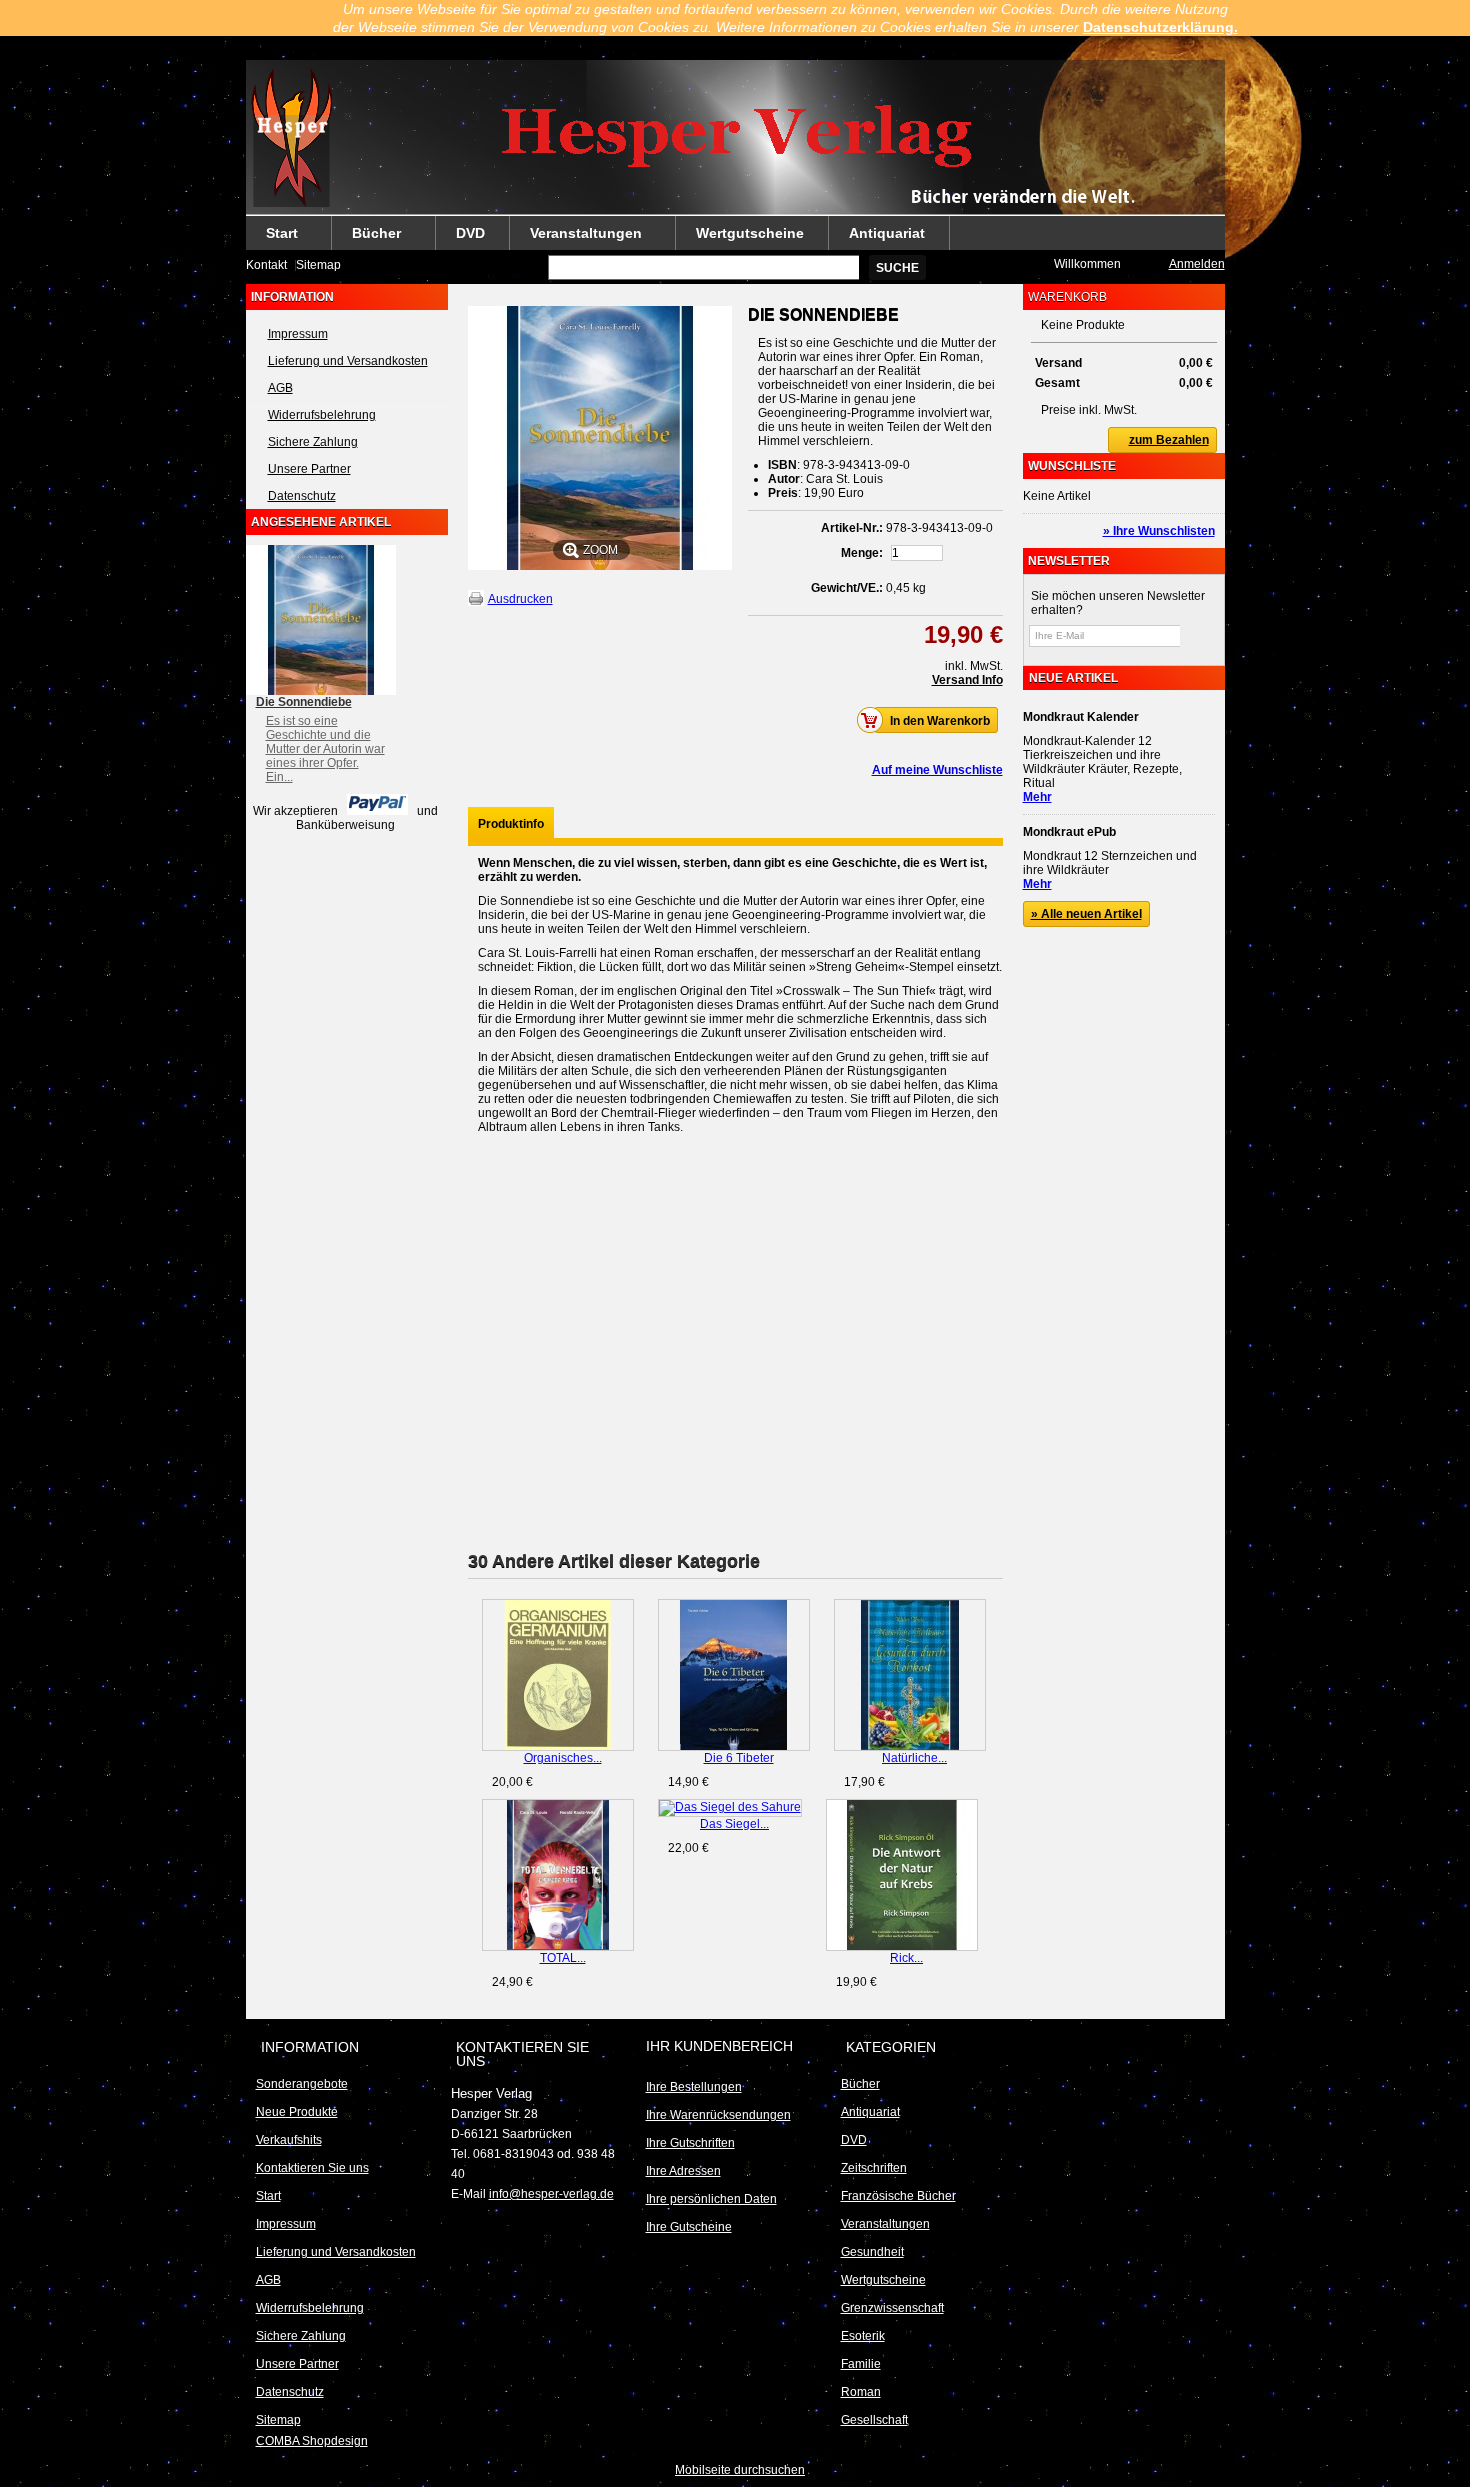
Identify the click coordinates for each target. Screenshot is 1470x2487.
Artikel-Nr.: (852, 528)
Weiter (994, 1638)
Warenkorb (1067, 297)
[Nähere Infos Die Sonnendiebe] (321, 620)
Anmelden (1197, 263)
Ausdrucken (520, 599)
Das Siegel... (734, 1824)
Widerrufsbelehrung (322, 415)
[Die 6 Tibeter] (734, 1675)
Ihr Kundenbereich (719, 2046)
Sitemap (318, 265)
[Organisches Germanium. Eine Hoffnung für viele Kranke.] (558, 1675)
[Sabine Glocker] (735, 138)
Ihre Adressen (683, 2171)
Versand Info (967, 680)
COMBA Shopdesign (312, 2441)
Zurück (472, 1638)
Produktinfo (511, 824)
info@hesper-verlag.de (551, 2194)
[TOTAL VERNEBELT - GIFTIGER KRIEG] (558, 1875)
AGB (280, 388)
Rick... (906, 1958)
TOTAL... (563, 1958)
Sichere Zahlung (313, 442)
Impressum (298, 334)
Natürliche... (914, 1758)
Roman (861, 2392)
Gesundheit (872, 2252)
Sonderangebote (302, 2084)
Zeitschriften (874, 2168)
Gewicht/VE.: (847, 588)
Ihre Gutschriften (690, 2143)
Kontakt (266, 265)
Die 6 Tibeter (739, 1758)
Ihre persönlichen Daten (711, 2199)
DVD (470, 233)
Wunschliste (1072, 466)
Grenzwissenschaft (892, 2308)
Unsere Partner (309, 469)
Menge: (862, 553)
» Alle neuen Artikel (1086, 914)
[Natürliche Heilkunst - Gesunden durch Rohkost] (910, 1675)
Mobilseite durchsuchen (740, 2470)
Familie (861, 2364)
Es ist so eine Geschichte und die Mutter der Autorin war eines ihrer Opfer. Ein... (325, 749)
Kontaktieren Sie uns (312, 2168)
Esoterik (863, 2336)
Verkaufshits (289, 2140)
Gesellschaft (874, 2420)
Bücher (366, 237)
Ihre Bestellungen (694, 2087)
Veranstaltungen (576, 237)
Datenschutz (302, 496)
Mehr (1037, 797)
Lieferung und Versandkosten (348, 361)
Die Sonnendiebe (304, 702)
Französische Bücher (898, 2196)
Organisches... (563, 1758)
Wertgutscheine (750, 233)
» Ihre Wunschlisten (1159, 531)
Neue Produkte (297, 2112)
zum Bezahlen (1169, 440)
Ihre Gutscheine (689, 2227)
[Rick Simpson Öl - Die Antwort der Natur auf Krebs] (902, 1875)
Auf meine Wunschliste (937, 770)
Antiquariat (887, 233)
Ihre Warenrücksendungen (718, 2115)
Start (272, 237)
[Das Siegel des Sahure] (730, 1808)
